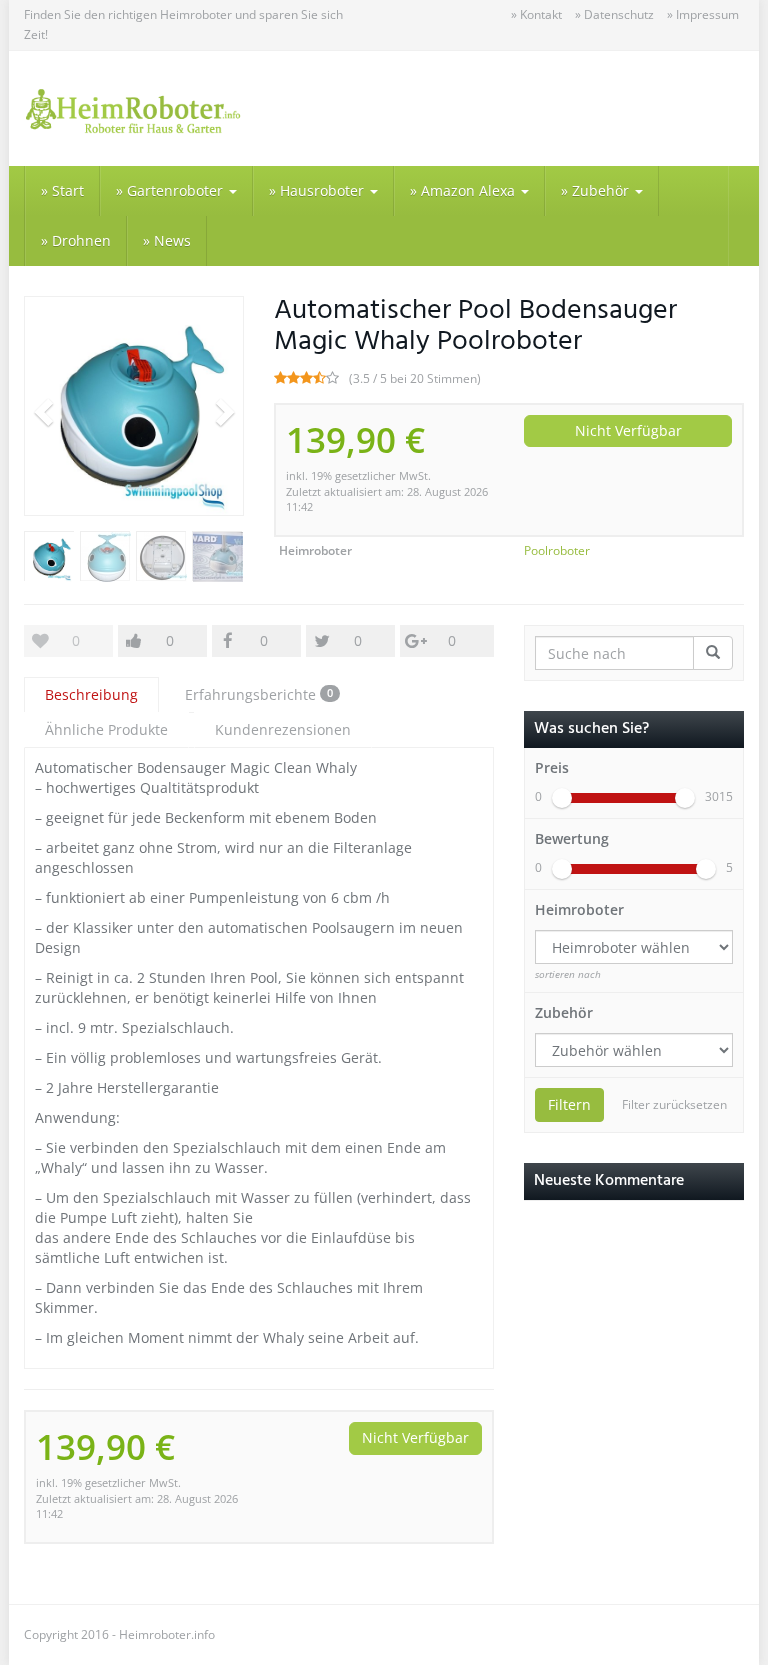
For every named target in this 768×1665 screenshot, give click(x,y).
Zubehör (564, 1012)
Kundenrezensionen (283, 729)
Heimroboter (579, 909)
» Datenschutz (614, 14)
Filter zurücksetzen (674, 1104)
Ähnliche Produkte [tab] (106, 729)
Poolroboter (557, 550)
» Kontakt (536, 14)
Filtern (569, 1104)
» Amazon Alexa (464, 190)
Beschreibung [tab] (91, 694)
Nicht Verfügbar (628, 430)
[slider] (562, 798)
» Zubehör (597, 190)
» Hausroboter (318, 190)
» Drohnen (76, 240)
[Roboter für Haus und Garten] (134, 108)
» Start (62, 190)
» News (167, 240)
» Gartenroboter (171, 190)
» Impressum (703, 14)
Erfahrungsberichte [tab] (259, 694)
